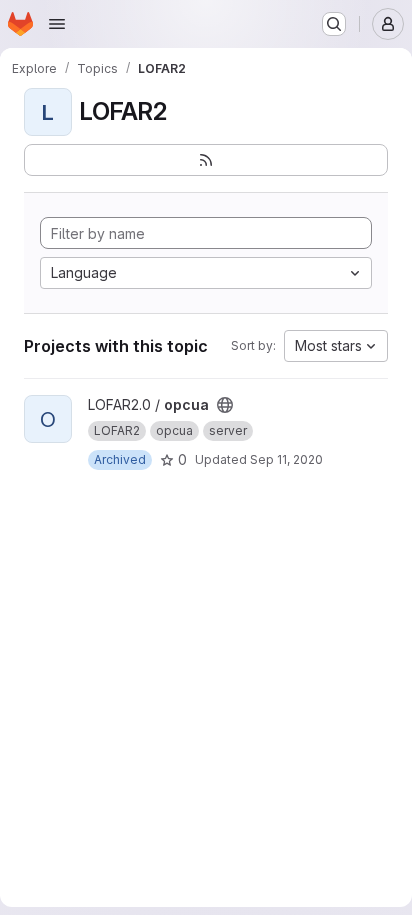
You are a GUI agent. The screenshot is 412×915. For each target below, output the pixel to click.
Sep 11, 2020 (286, 459)
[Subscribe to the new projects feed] (206, 160)
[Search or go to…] (334, 24)
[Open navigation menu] (57, 24)
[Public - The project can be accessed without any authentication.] (225, 405)
